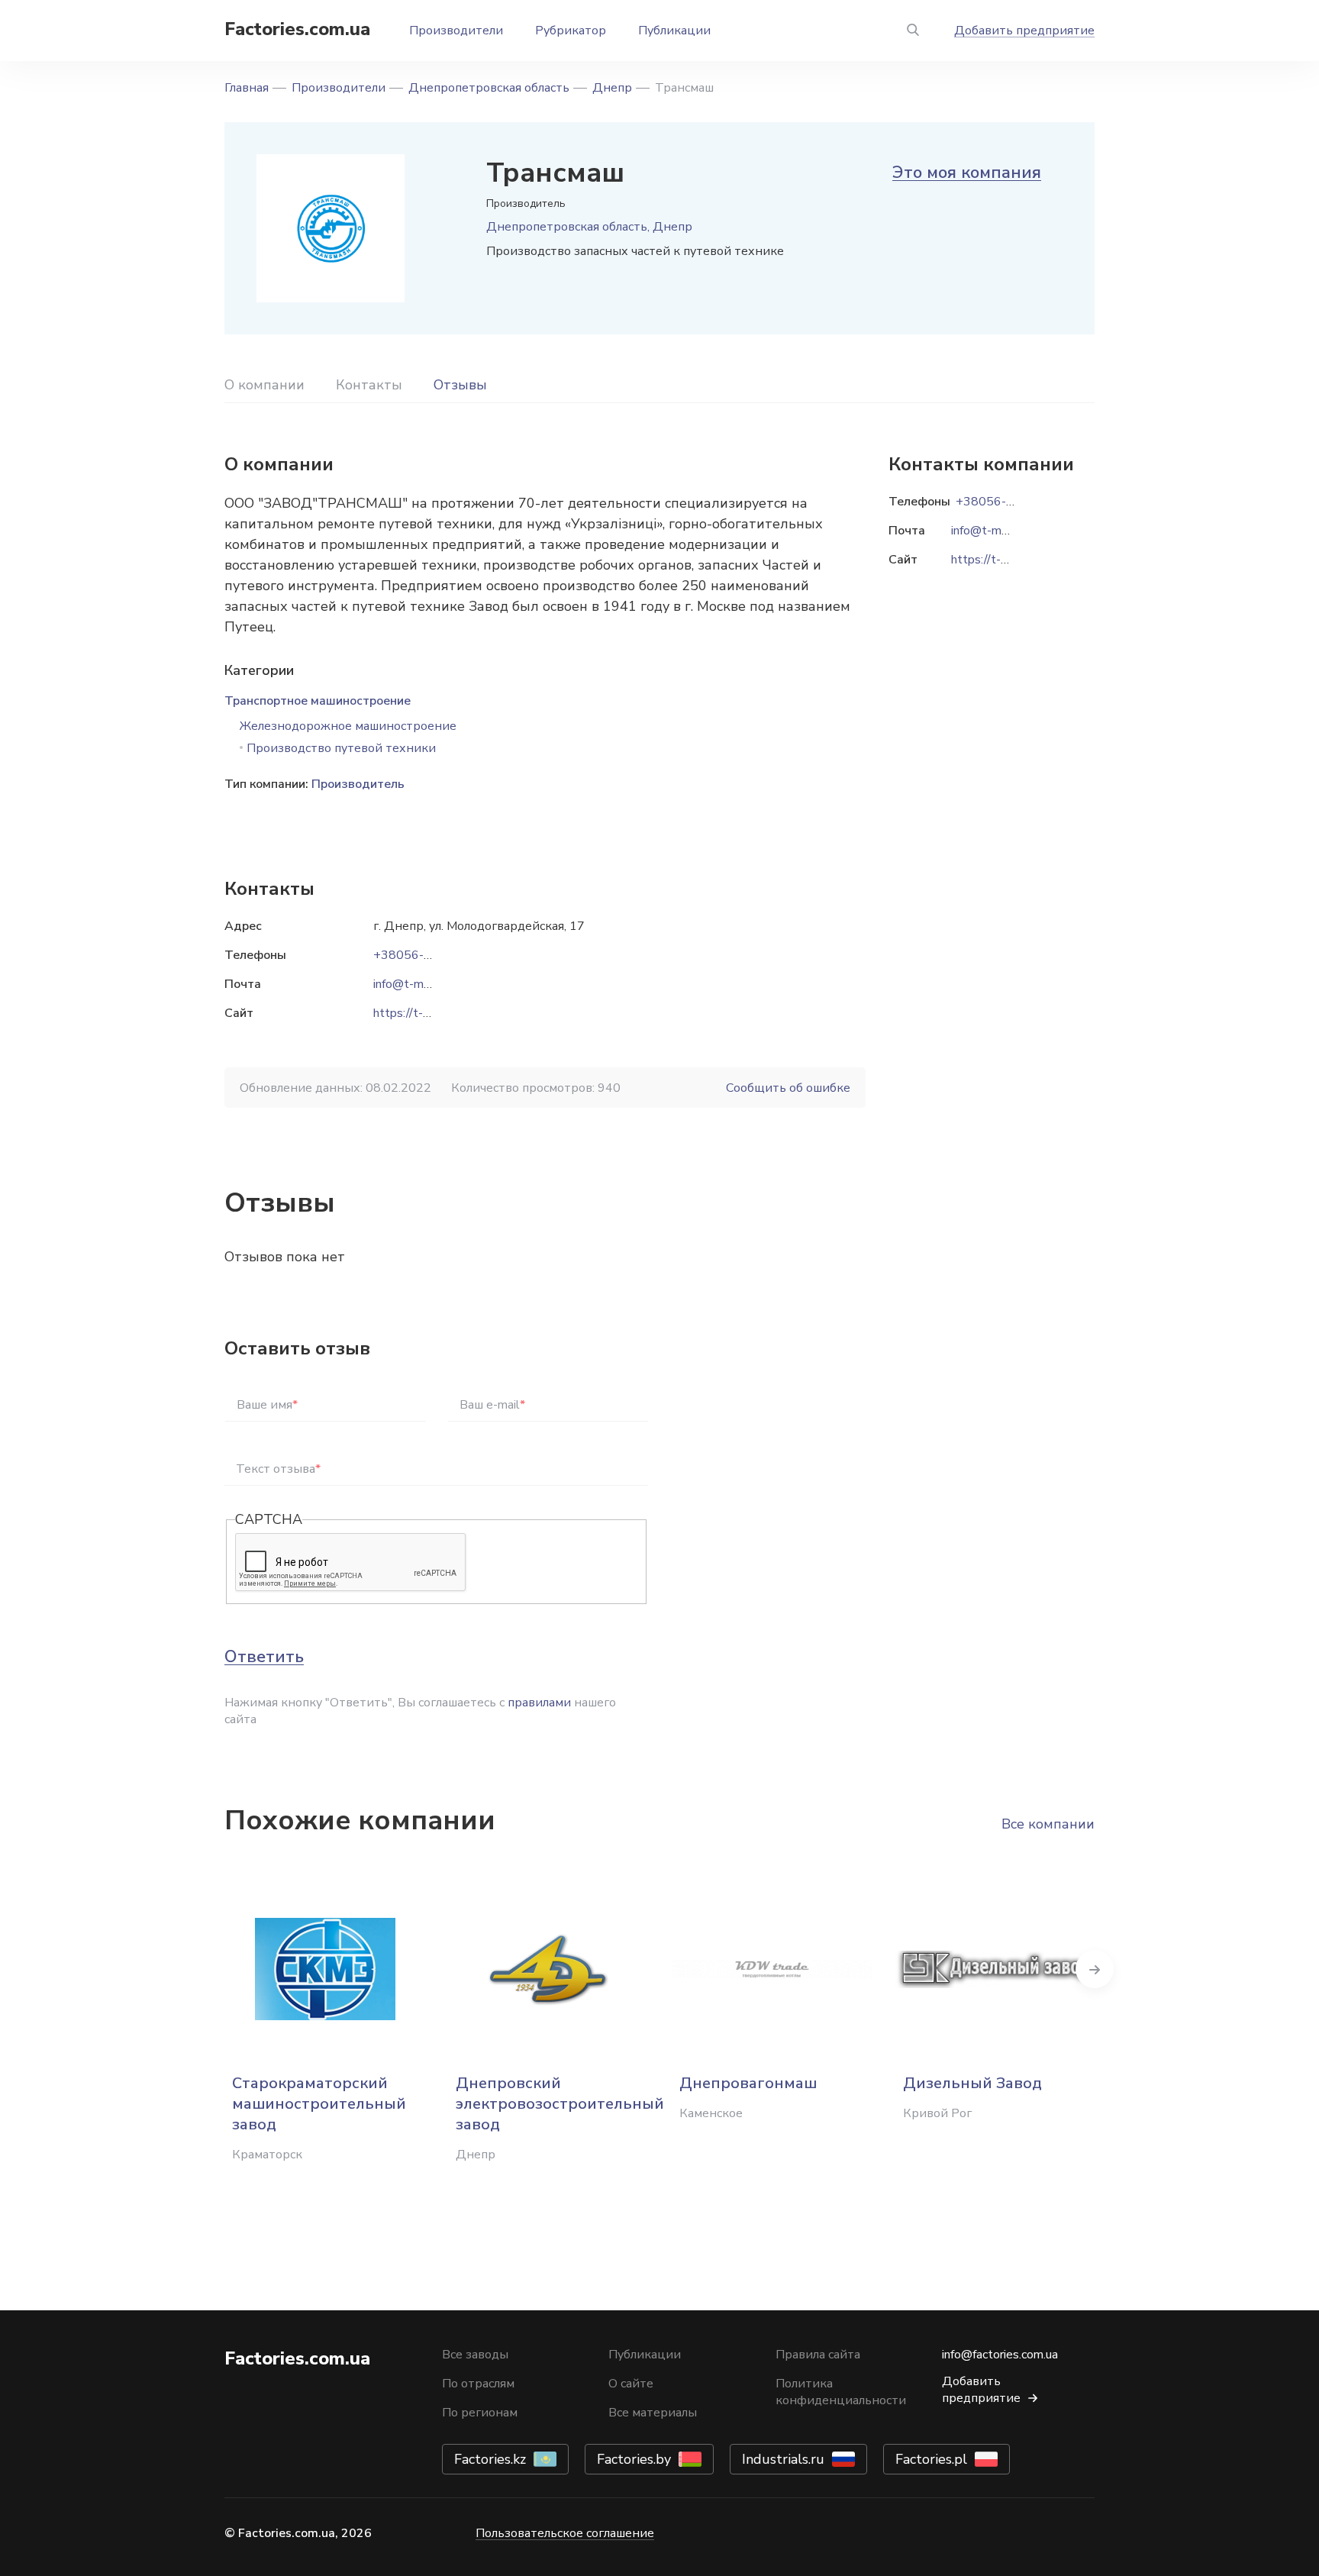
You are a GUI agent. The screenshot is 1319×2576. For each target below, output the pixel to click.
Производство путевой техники (341, 748)
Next (1095, 1969)
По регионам (480, 2413)
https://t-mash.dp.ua (427, 1013)
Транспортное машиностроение (318, 701)
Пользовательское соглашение (565, 2533)
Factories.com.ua (297, 29)
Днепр (612, 88)
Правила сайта (818, 2355)
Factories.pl (931, 2459)
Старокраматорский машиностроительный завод (319, 2104)
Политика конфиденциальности (841, 2392)
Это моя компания (967, 173)
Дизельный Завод (972, 2083)
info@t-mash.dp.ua (423, 984)
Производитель (358, 784)
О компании (264, 385)
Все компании (1048, 1824)
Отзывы (460, 385)
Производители (456, 31)
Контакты (369, 385)
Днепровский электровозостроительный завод (560, 2104)
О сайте (631, 2384)
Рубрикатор (571, 31)
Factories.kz (490, 2459)
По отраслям (478, 2384)
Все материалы (653, 2413)
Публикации (674, 31)
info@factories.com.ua (1000, 2355)
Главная (247, 88)
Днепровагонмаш (748, 2083)
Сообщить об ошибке (788, 1088)
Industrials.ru (783, 2459)
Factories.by (634, 2459)
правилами (539, 1703)
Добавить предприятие (1024, 31)
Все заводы (475, 2355)
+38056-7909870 (425, 955)
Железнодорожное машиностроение (348, 726)
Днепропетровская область (489, 88)
